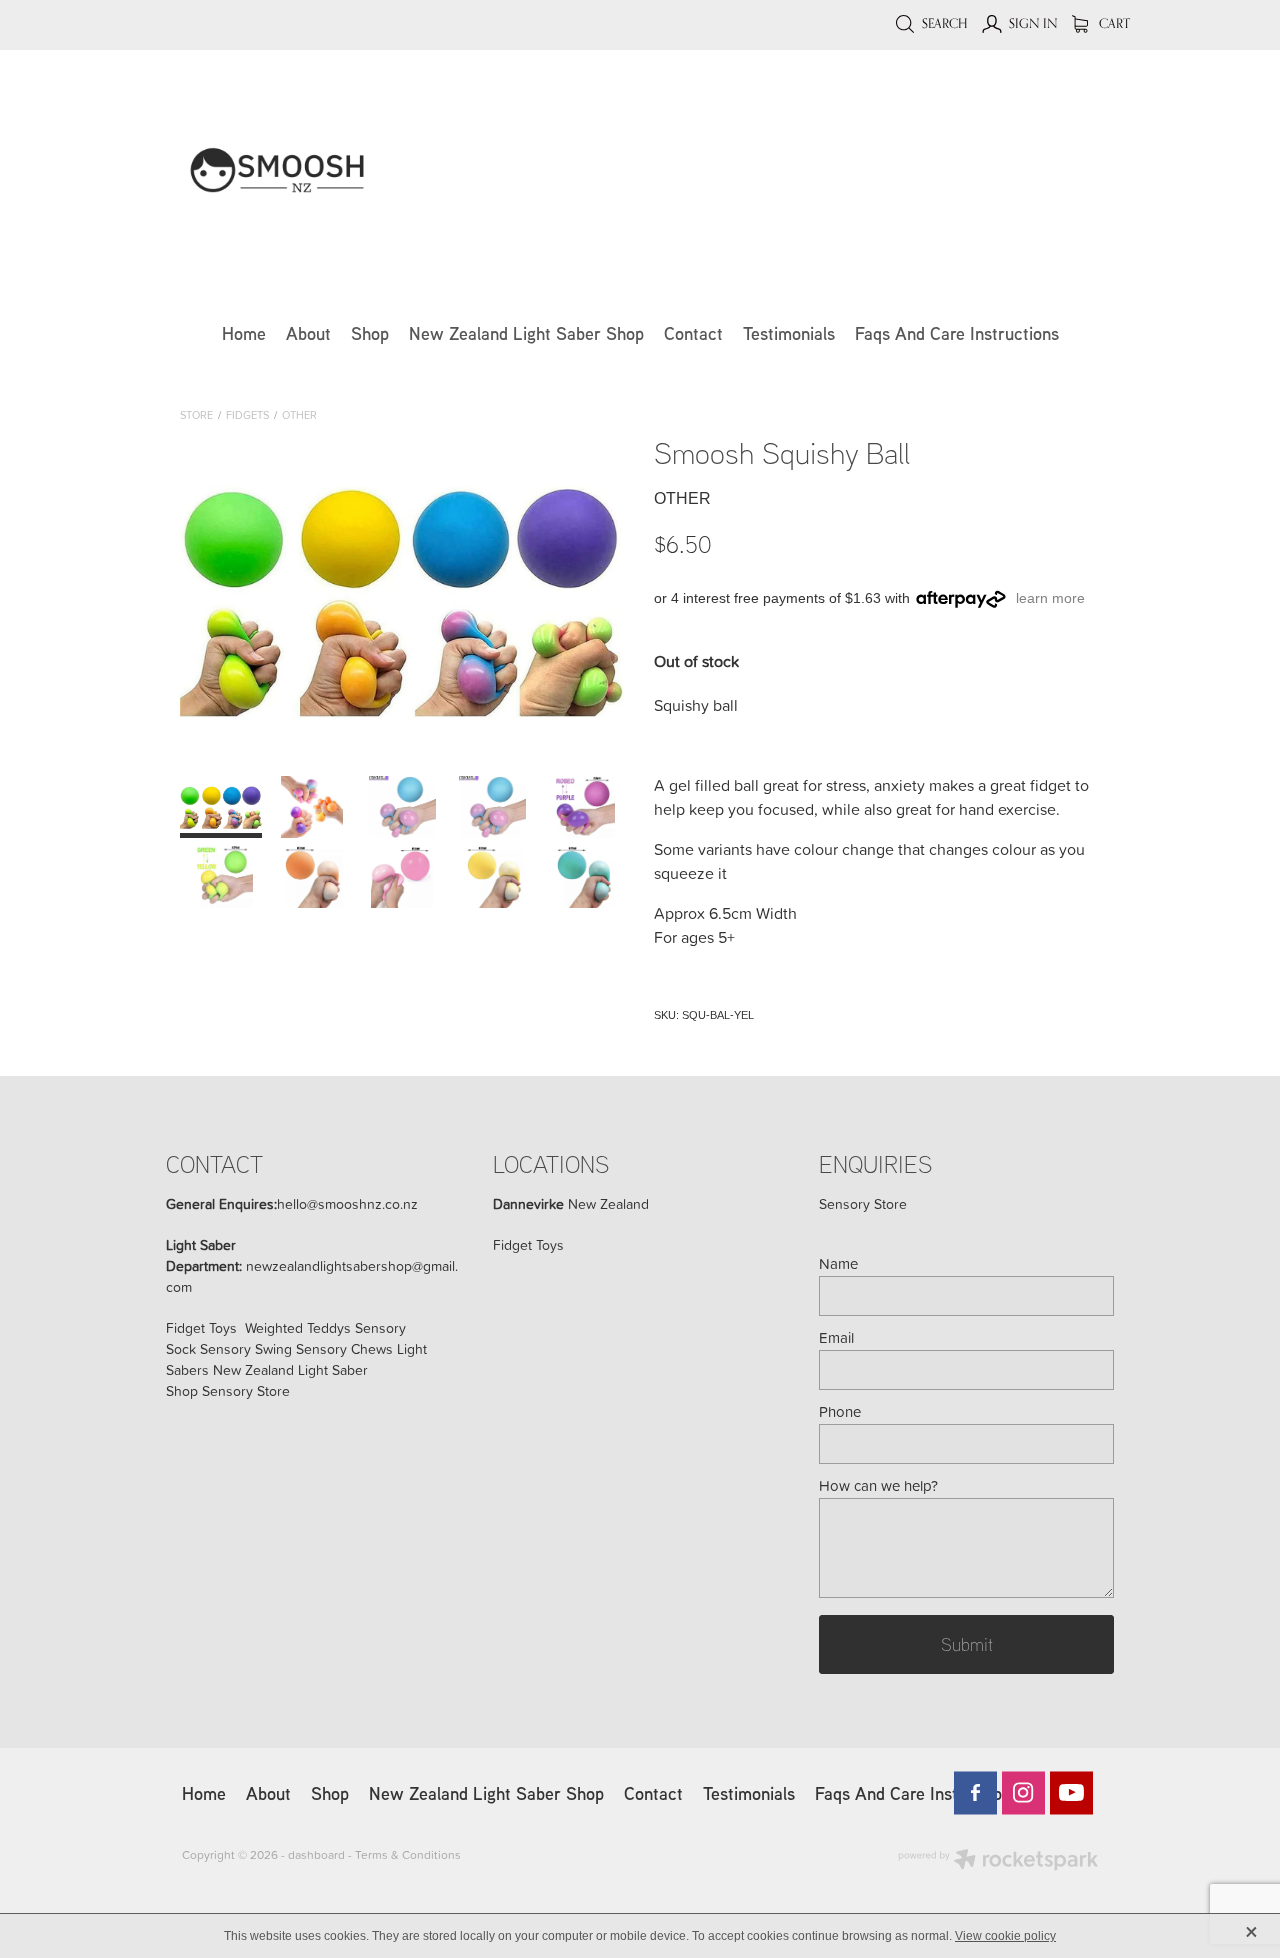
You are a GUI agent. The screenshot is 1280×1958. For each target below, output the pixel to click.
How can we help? (878, 1485)
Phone (840, 1411)
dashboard (316, 1854)
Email (836, 1337)
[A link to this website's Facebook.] (975, 1792)
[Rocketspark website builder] (998, 1861)
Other (299, 414)
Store (196, 414)
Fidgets (247, 414)
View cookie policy (1005, 1936)
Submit (967, 1644)
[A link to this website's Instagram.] (1023, 1792)
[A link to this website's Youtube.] (1071, 1792)
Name (838, 1263)
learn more (1050, 598)
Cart (1113, 23)
